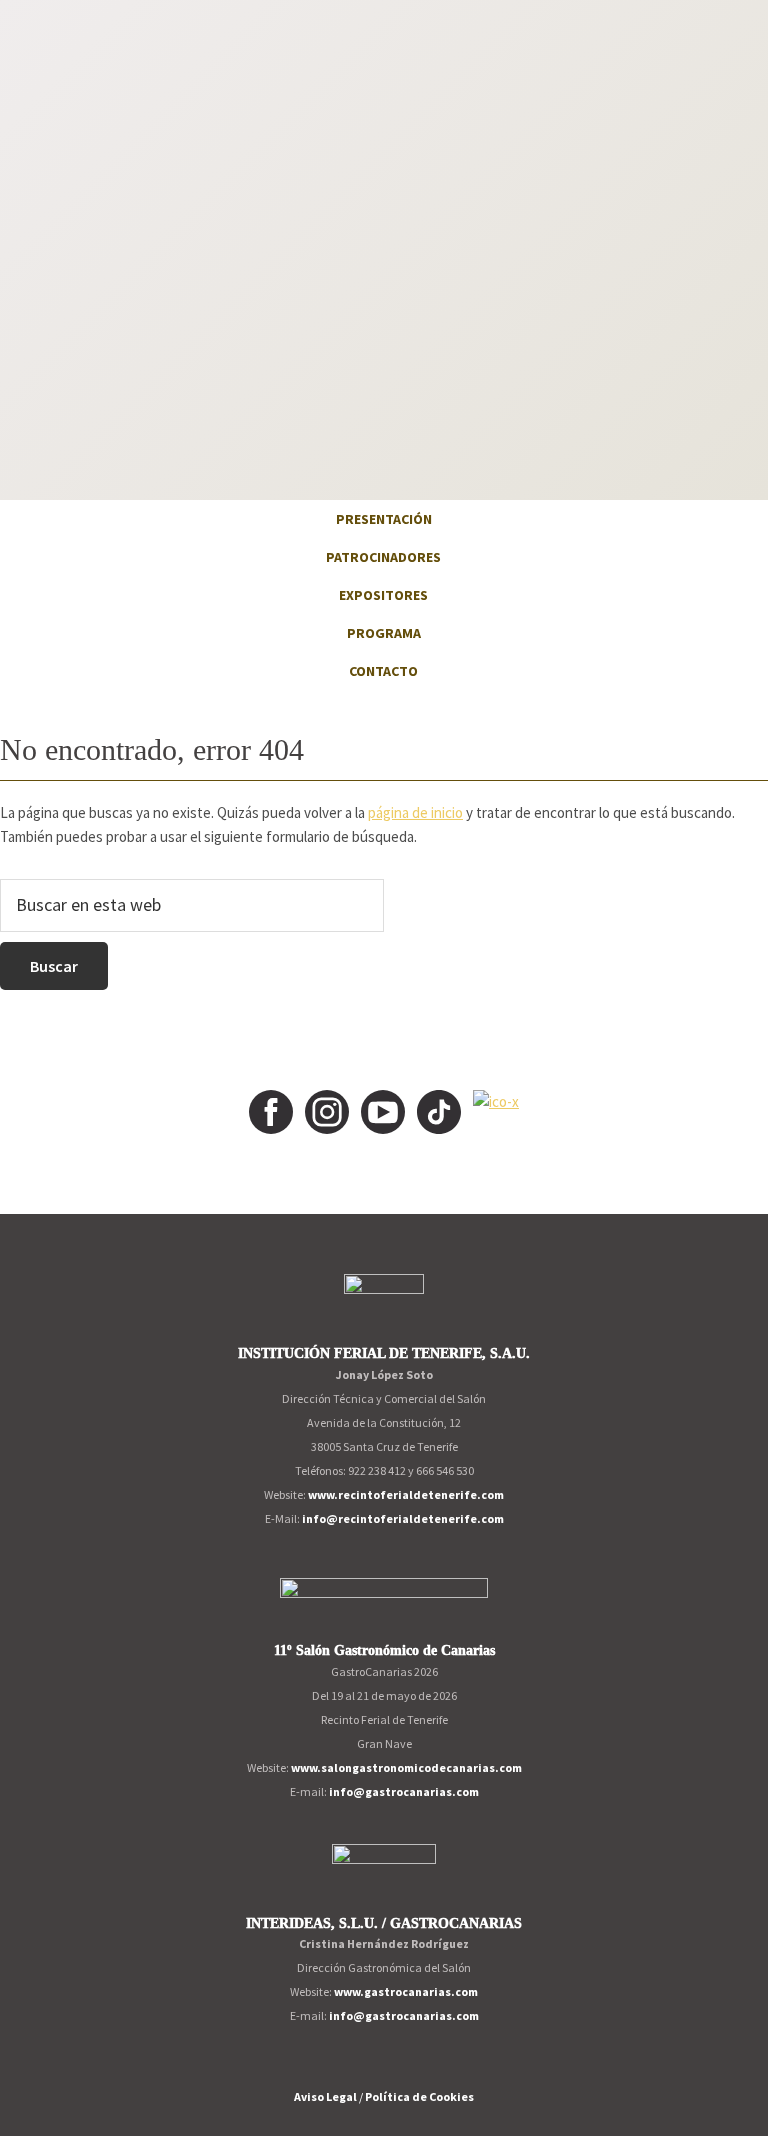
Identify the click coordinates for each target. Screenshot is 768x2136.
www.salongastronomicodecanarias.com (406, 1767)
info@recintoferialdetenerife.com (403, 1518)
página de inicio (415, 812)
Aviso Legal (325, 2096)
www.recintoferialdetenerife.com (406, 1494)
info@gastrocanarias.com (404, 1791)
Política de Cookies (419, 2096)
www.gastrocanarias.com (406, 1991)
